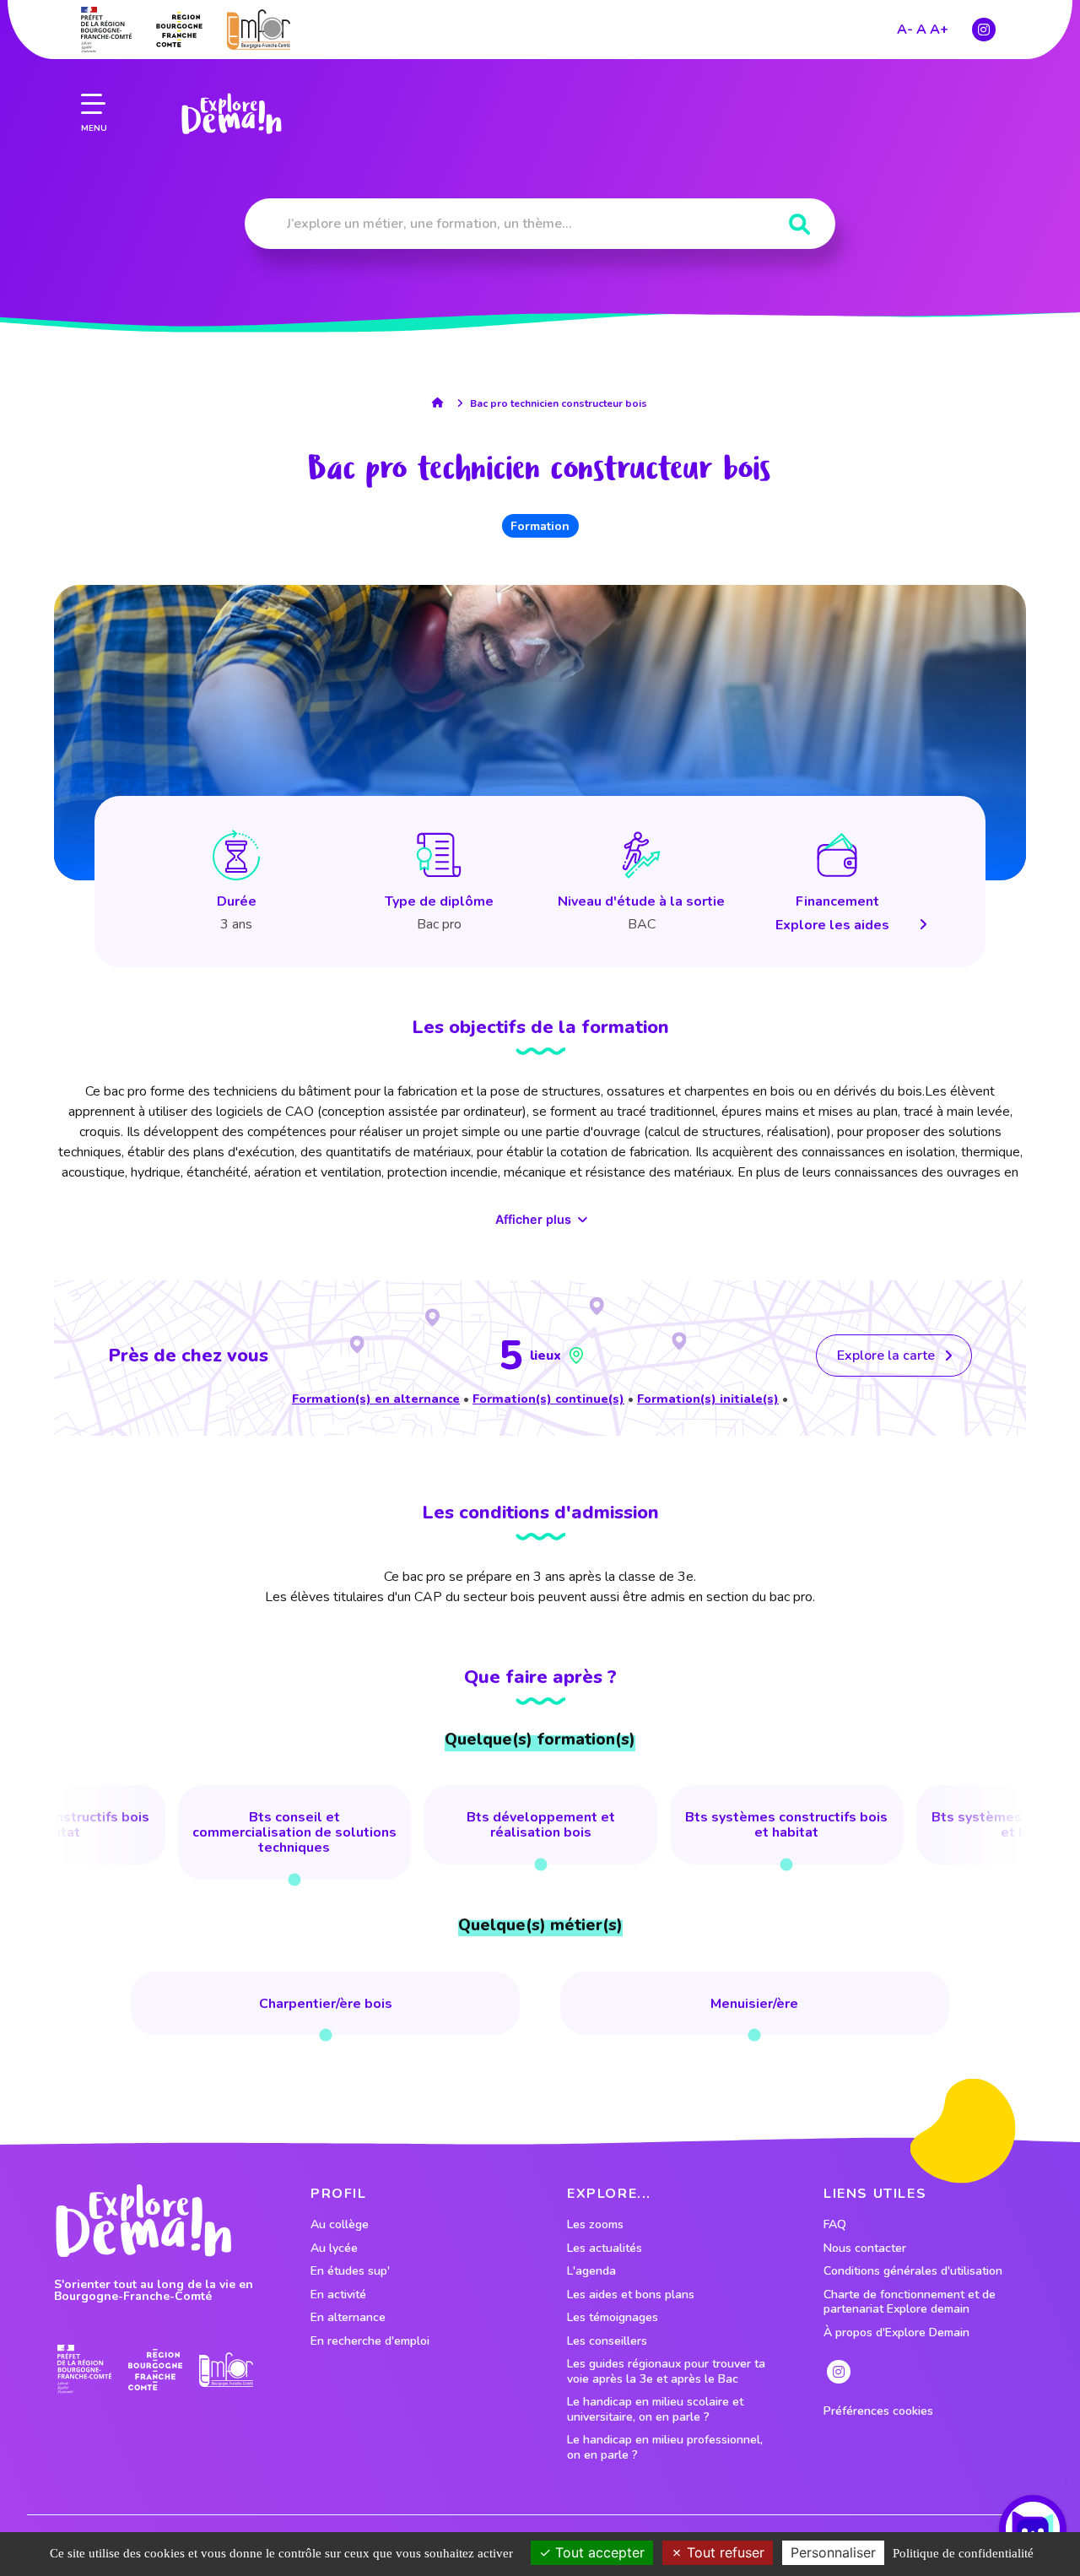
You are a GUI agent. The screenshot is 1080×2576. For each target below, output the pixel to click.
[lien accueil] (442, 403)
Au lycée (334, 2249)
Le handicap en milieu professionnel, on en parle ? (665, 2447)
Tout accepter (598, 2552)
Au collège (340, 2225)
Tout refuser (724, 2552)
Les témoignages (613, 2318)
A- (905, 30)
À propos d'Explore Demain (896, 2333)
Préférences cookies (878, 2411)
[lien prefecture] (106, 30)
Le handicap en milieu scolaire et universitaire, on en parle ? (655, 2409)
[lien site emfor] (259, 29)
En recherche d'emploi (370, 2341)
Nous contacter (865, 2249)
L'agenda (591, 2271)
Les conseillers (607, 2341)
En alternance (348, 2318)
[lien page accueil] (231, 114)
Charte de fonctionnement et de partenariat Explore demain (910, 2302)
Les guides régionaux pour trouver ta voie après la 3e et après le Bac (666, 2371)
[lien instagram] (984, 30)
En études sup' (350, 2271)
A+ (939, 30)
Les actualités (605, 2249)
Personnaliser (833, 2552)
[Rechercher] (799, 225)
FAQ (835, 2225)
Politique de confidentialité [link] (963, 2553)
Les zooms (595, 2225)
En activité (338, 2295)
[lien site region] (179, 30)
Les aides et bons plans (631, 2295)
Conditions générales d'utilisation (913, 2271)
